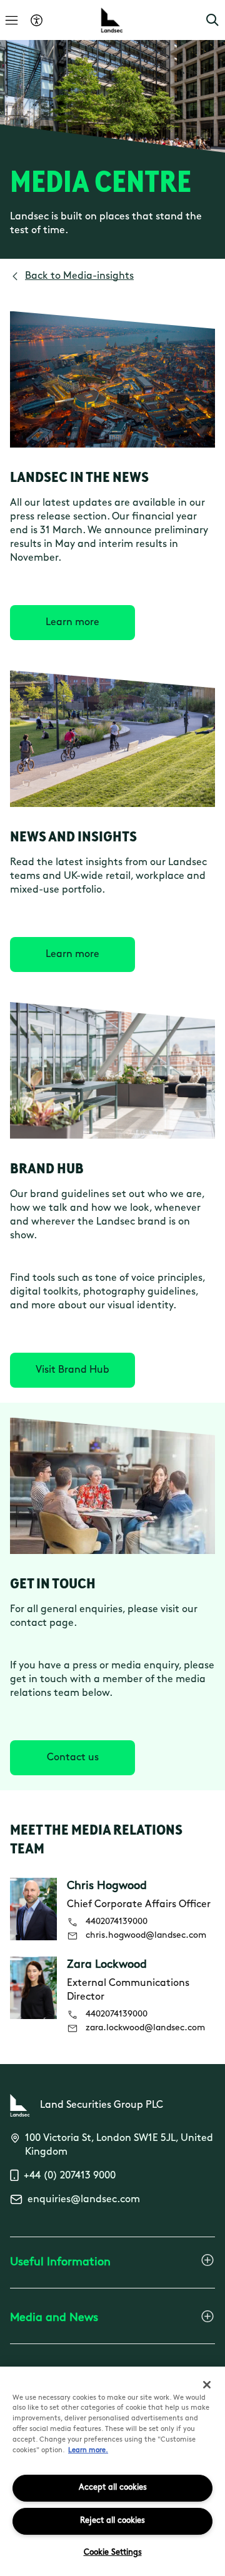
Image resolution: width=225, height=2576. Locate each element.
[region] (112, 2471)
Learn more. (88, 2451)
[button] (212, 20)
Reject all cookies (112, 2521)
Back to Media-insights (79, 276)
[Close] (207, 2385)
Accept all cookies (113, 2488)
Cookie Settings (113, 2553)
